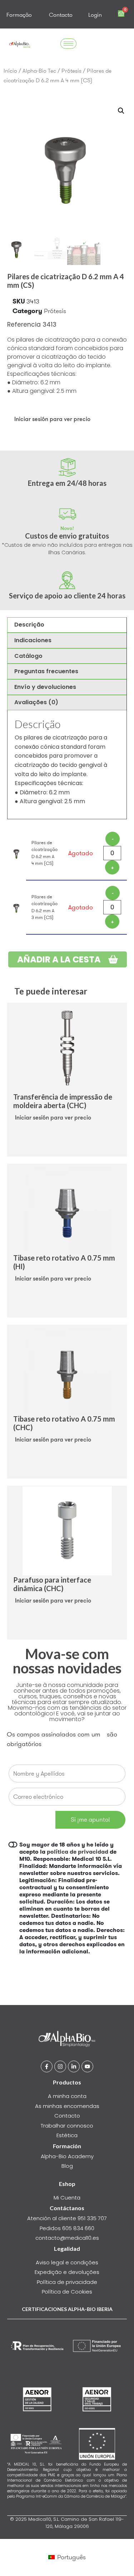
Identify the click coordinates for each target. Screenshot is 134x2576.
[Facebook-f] (47, 2066)
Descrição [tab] (29, 625)
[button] (121, 111)
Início (10, 71)
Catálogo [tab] (28, 656)
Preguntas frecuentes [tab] (46, 671)
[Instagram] (60, 2066)
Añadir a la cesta (60, 959)
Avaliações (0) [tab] (36, 702)
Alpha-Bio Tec (39, 71)
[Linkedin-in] (74, 2066)
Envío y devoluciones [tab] (45, 687)
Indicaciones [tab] (33, 640)
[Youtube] (87, 2066)
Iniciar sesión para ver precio (52, 419)
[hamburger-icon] (68, 44)
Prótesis (71, 71)
